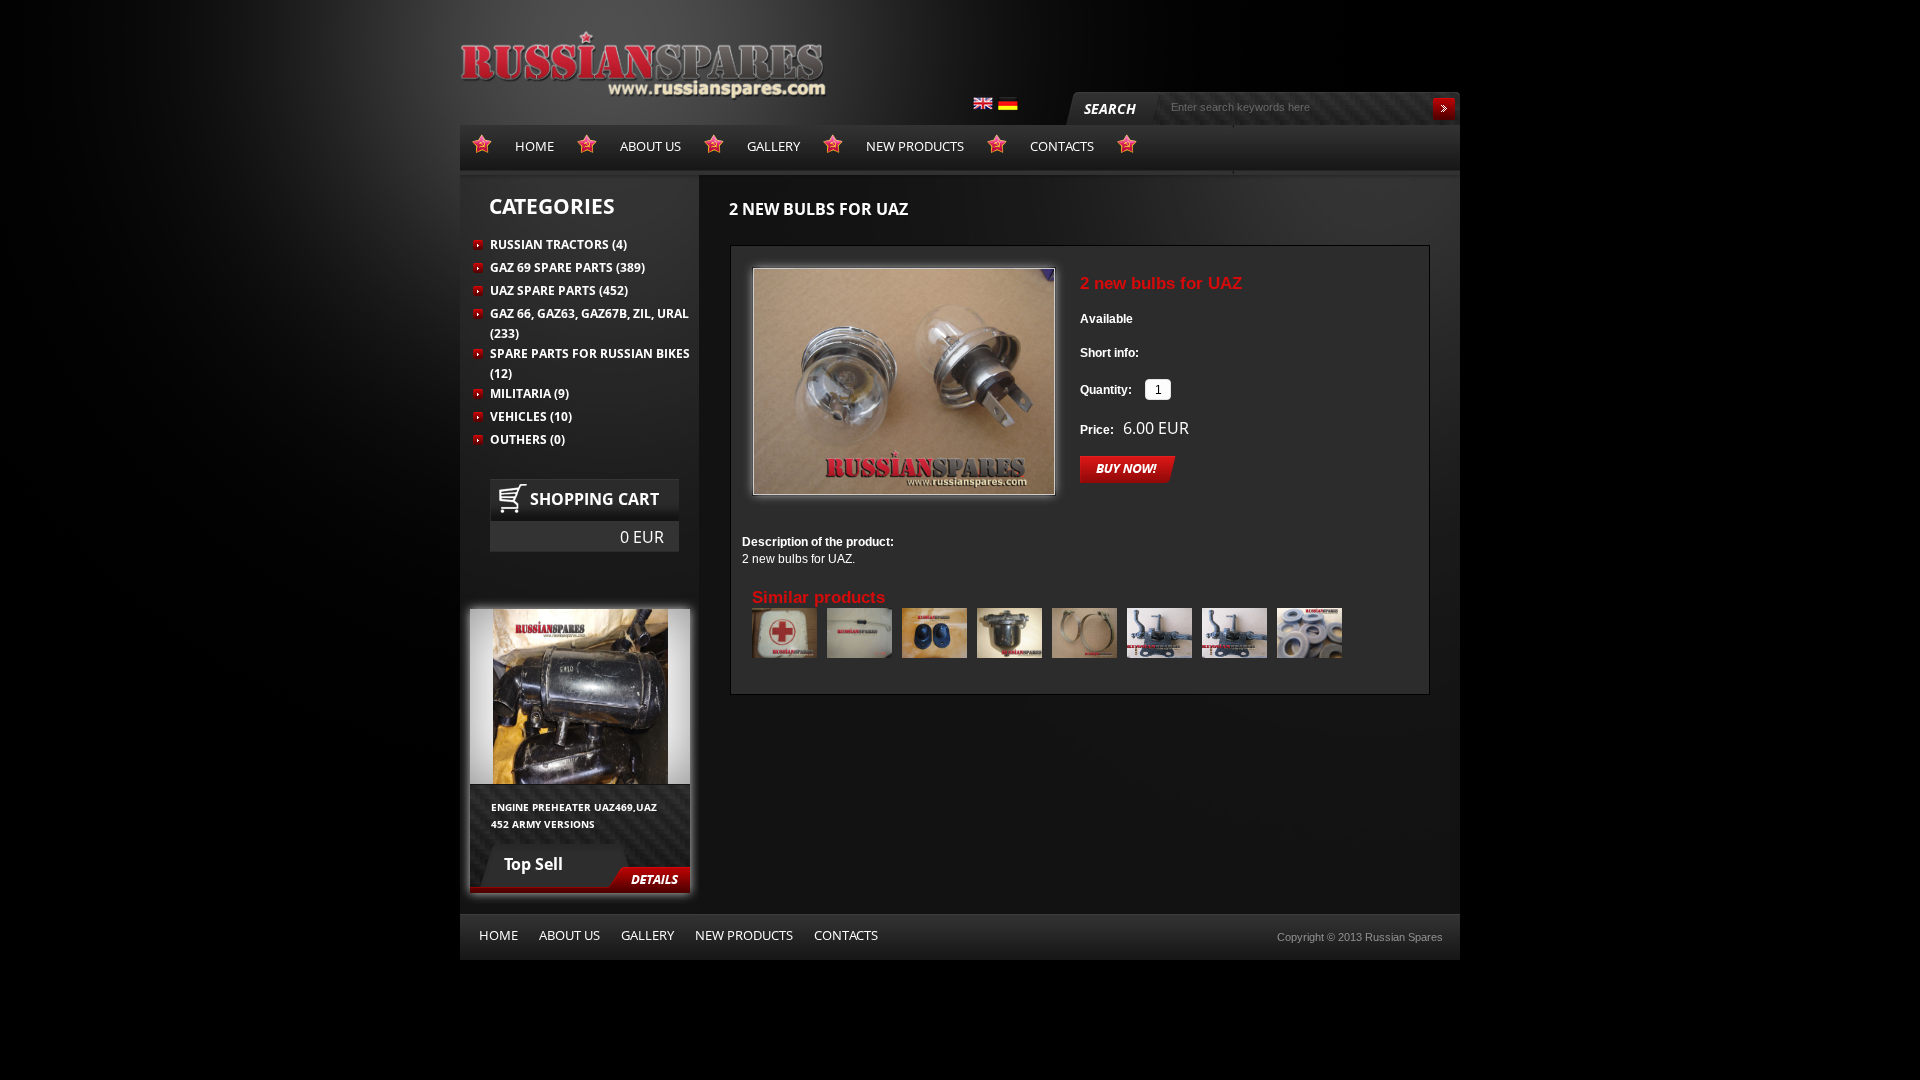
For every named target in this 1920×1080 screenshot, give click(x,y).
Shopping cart (594, 499)
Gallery (647, 935)
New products (744, 935)
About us (569, 935)
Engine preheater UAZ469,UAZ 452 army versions (574, 815)
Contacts (846, 935)
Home (498, 935)
